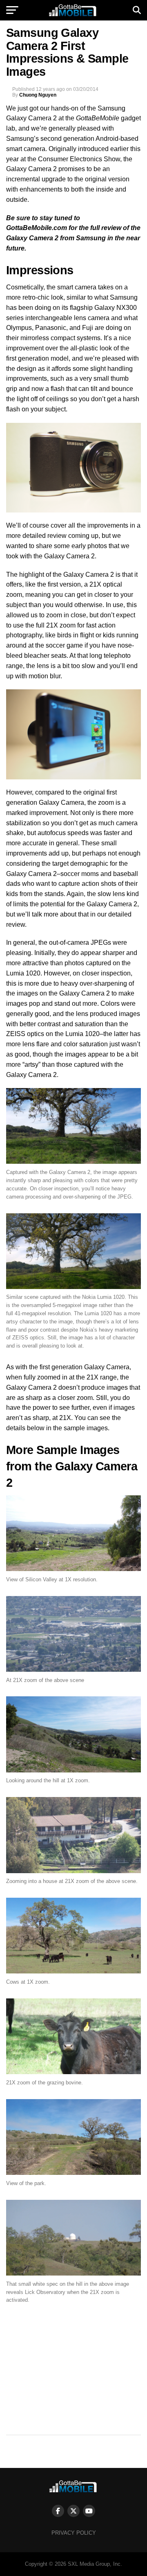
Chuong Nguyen (38, 95)
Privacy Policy (74, 2533)
